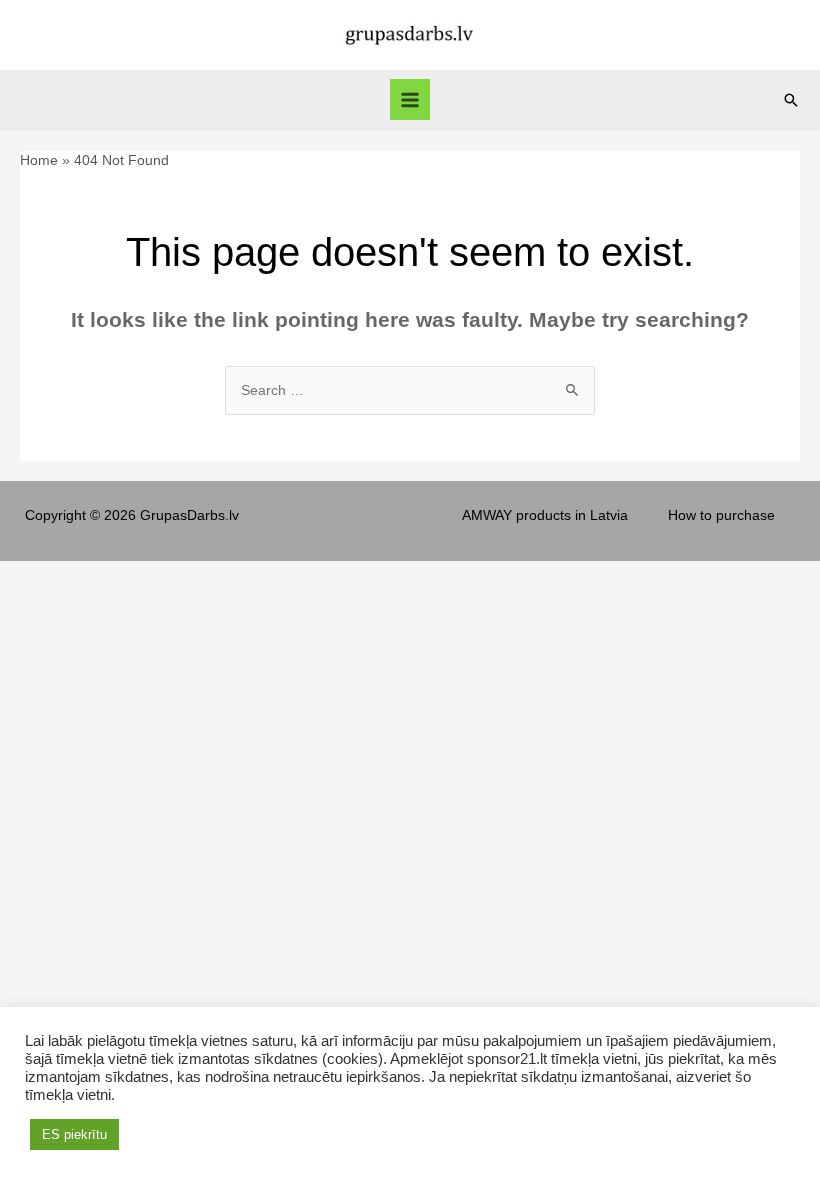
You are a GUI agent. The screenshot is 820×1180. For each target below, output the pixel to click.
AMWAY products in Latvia (545, 515)
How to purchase (721, 515)
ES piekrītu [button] (74, 1134)
